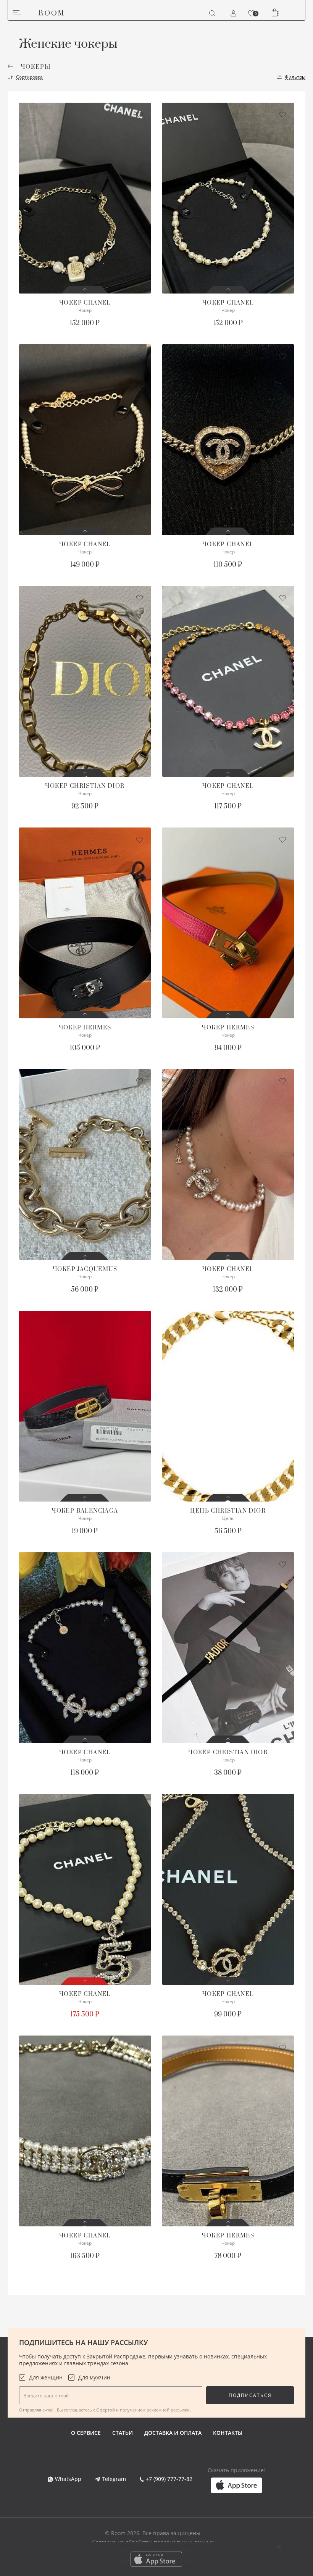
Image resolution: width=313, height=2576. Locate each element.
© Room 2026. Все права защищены (153, 2533)
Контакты (228, 2433)
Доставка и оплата (173, 2433)
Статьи (123, 2433)
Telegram (114, 2479)
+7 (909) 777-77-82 (169, 2479)
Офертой (106, 2410)
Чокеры (36, 67)
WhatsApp (68, 2479)
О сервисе (86, 2433)
